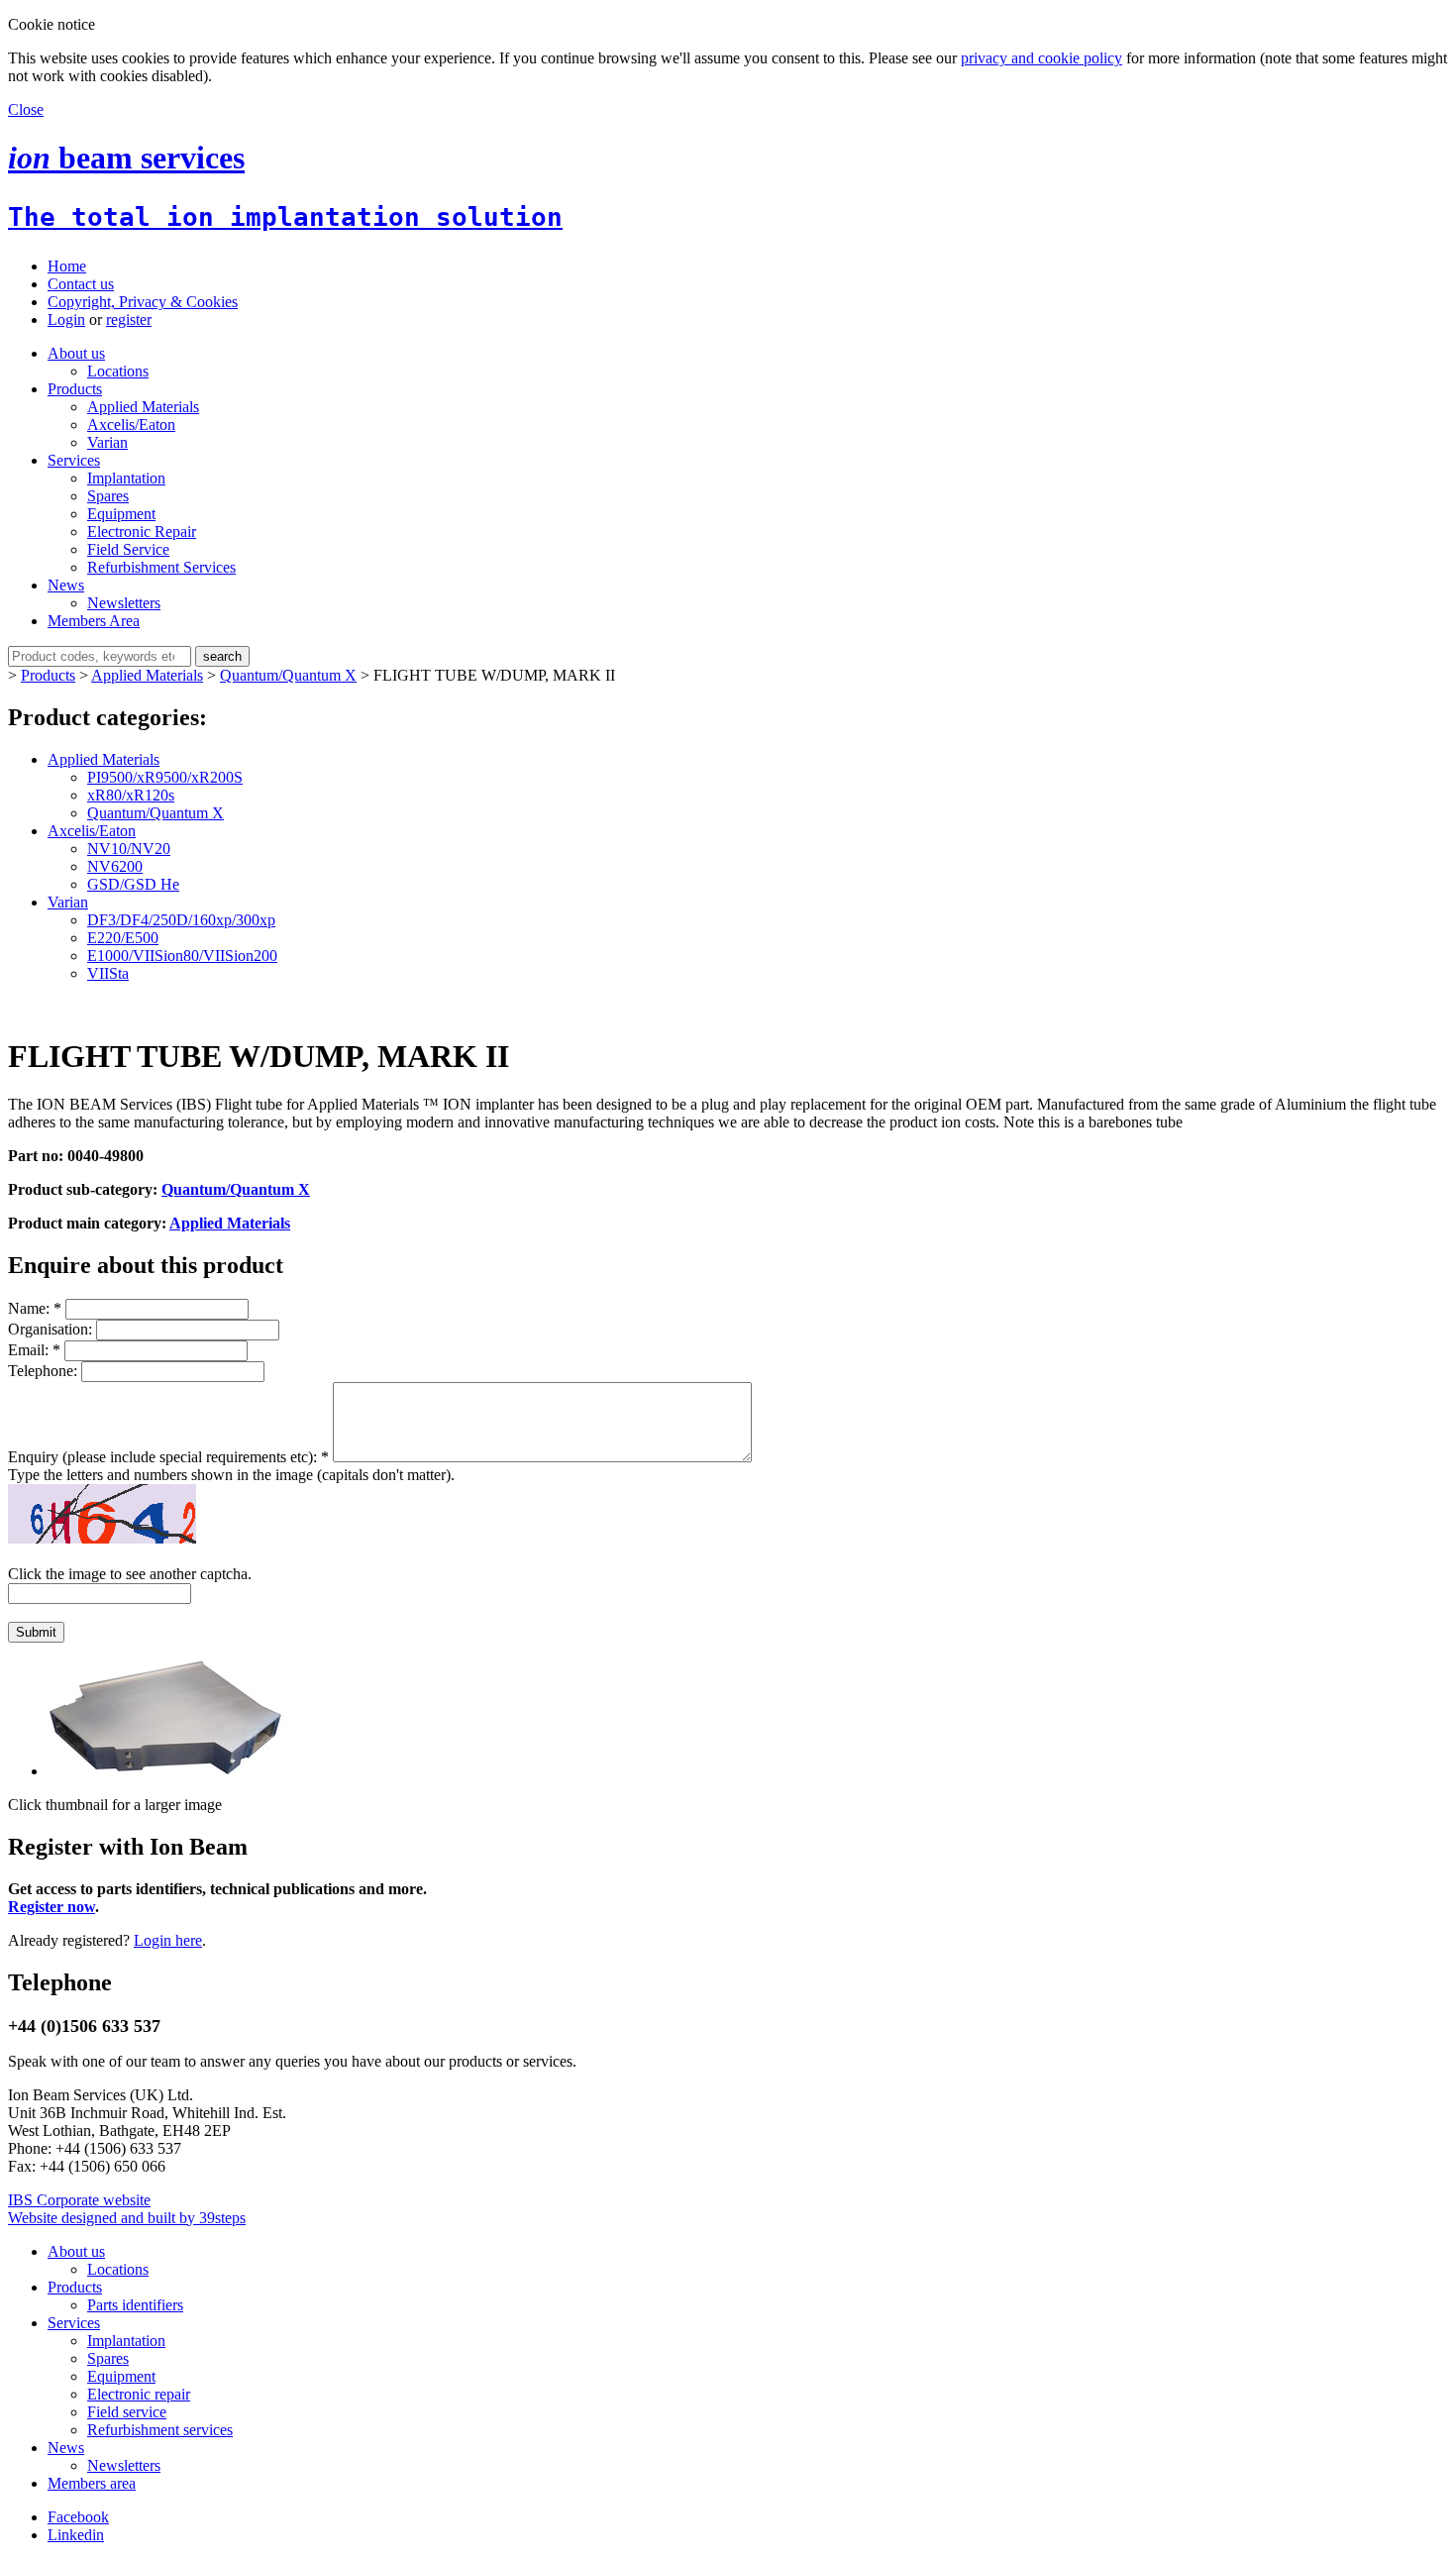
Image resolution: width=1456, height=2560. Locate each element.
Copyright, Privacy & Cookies (143, 302)
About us (76, 353)
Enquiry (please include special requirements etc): (168, 1457)
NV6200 (115, 866)
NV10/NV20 (129, 849)
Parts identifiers (135, 2305)
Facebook (78, 2517)
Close (26, 109)
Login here (168, 1940)
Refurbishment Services (161, 567)
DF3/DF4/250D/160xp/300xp (181, 920)
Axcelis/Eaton (131, 425)
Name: (35, 1308)
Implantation (126, 478)
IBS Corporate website (79, 2200)
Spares (108, 496)
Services (74, 460)
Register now (52, 1907)
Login (66, 320)
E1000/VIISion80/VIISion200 (182, 956)
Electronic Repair (142, 532)
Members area (92, 2483)
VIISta (108, 973)
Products (75, 389)
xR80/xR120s (131, 795)
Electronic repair (139, 2394)
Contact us (81, 284)
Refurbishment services (160, 2430)
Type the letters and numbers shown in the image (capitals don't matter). (231, 1475)
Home (67, 266)
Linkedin (76, 2535)
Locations (118, 371)
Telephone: (45, 1371)
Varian (107, 442)
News (66, 585)
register (129, 320)
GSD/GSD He (133, 884)
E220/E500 (123, 938)
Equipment (121, 514)
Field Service (128, 549)
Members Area (94, 621)
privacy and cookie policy (1041, 58)
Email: (34, 1350)
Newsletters (124, 603)
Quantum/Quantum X (288, 675)
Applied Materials (143, 407)
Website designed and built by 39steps (127, 2218)
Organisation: (52, 1329)
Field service (127, 2412)
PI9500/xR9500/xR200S (165, 777)
